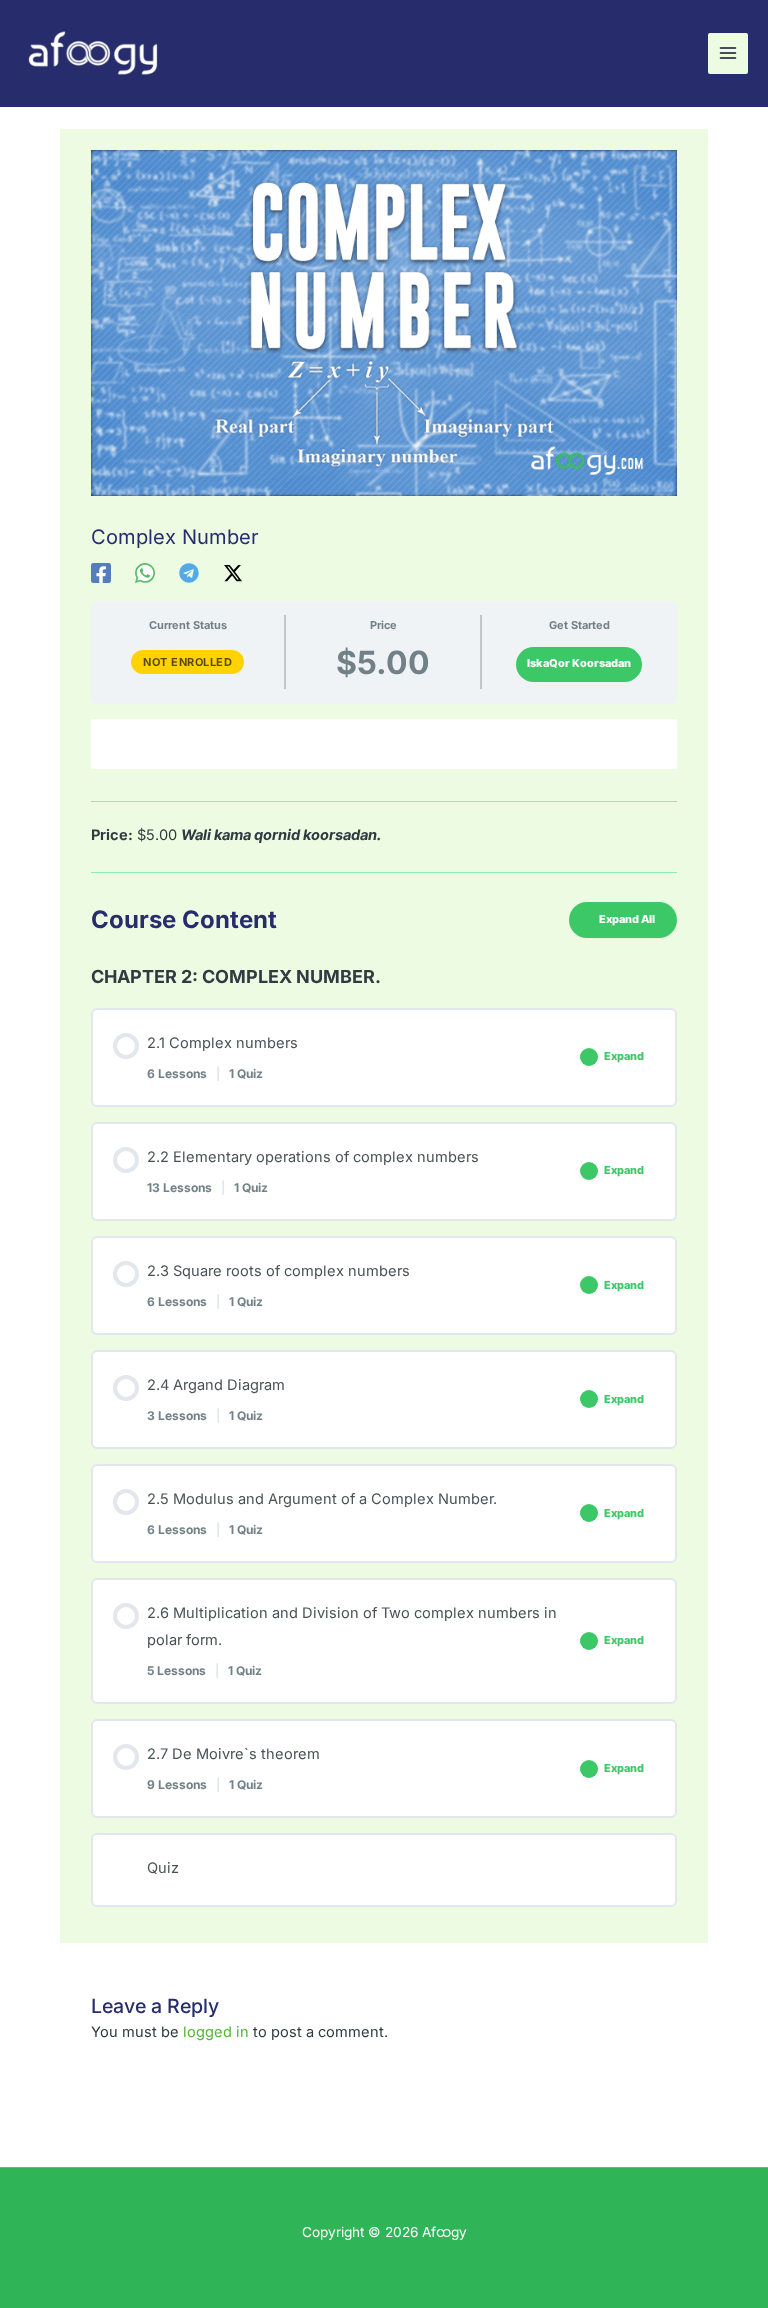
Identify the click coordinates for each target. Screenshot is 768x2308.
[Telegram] (189, 573)
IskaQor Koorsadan (579, 663)
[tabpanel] (384, 796)
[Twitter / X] (233, 573)
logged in (216, 2032)
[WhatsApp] (145, 573)
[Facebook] (101, 573)
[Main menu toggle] (728, 53)
